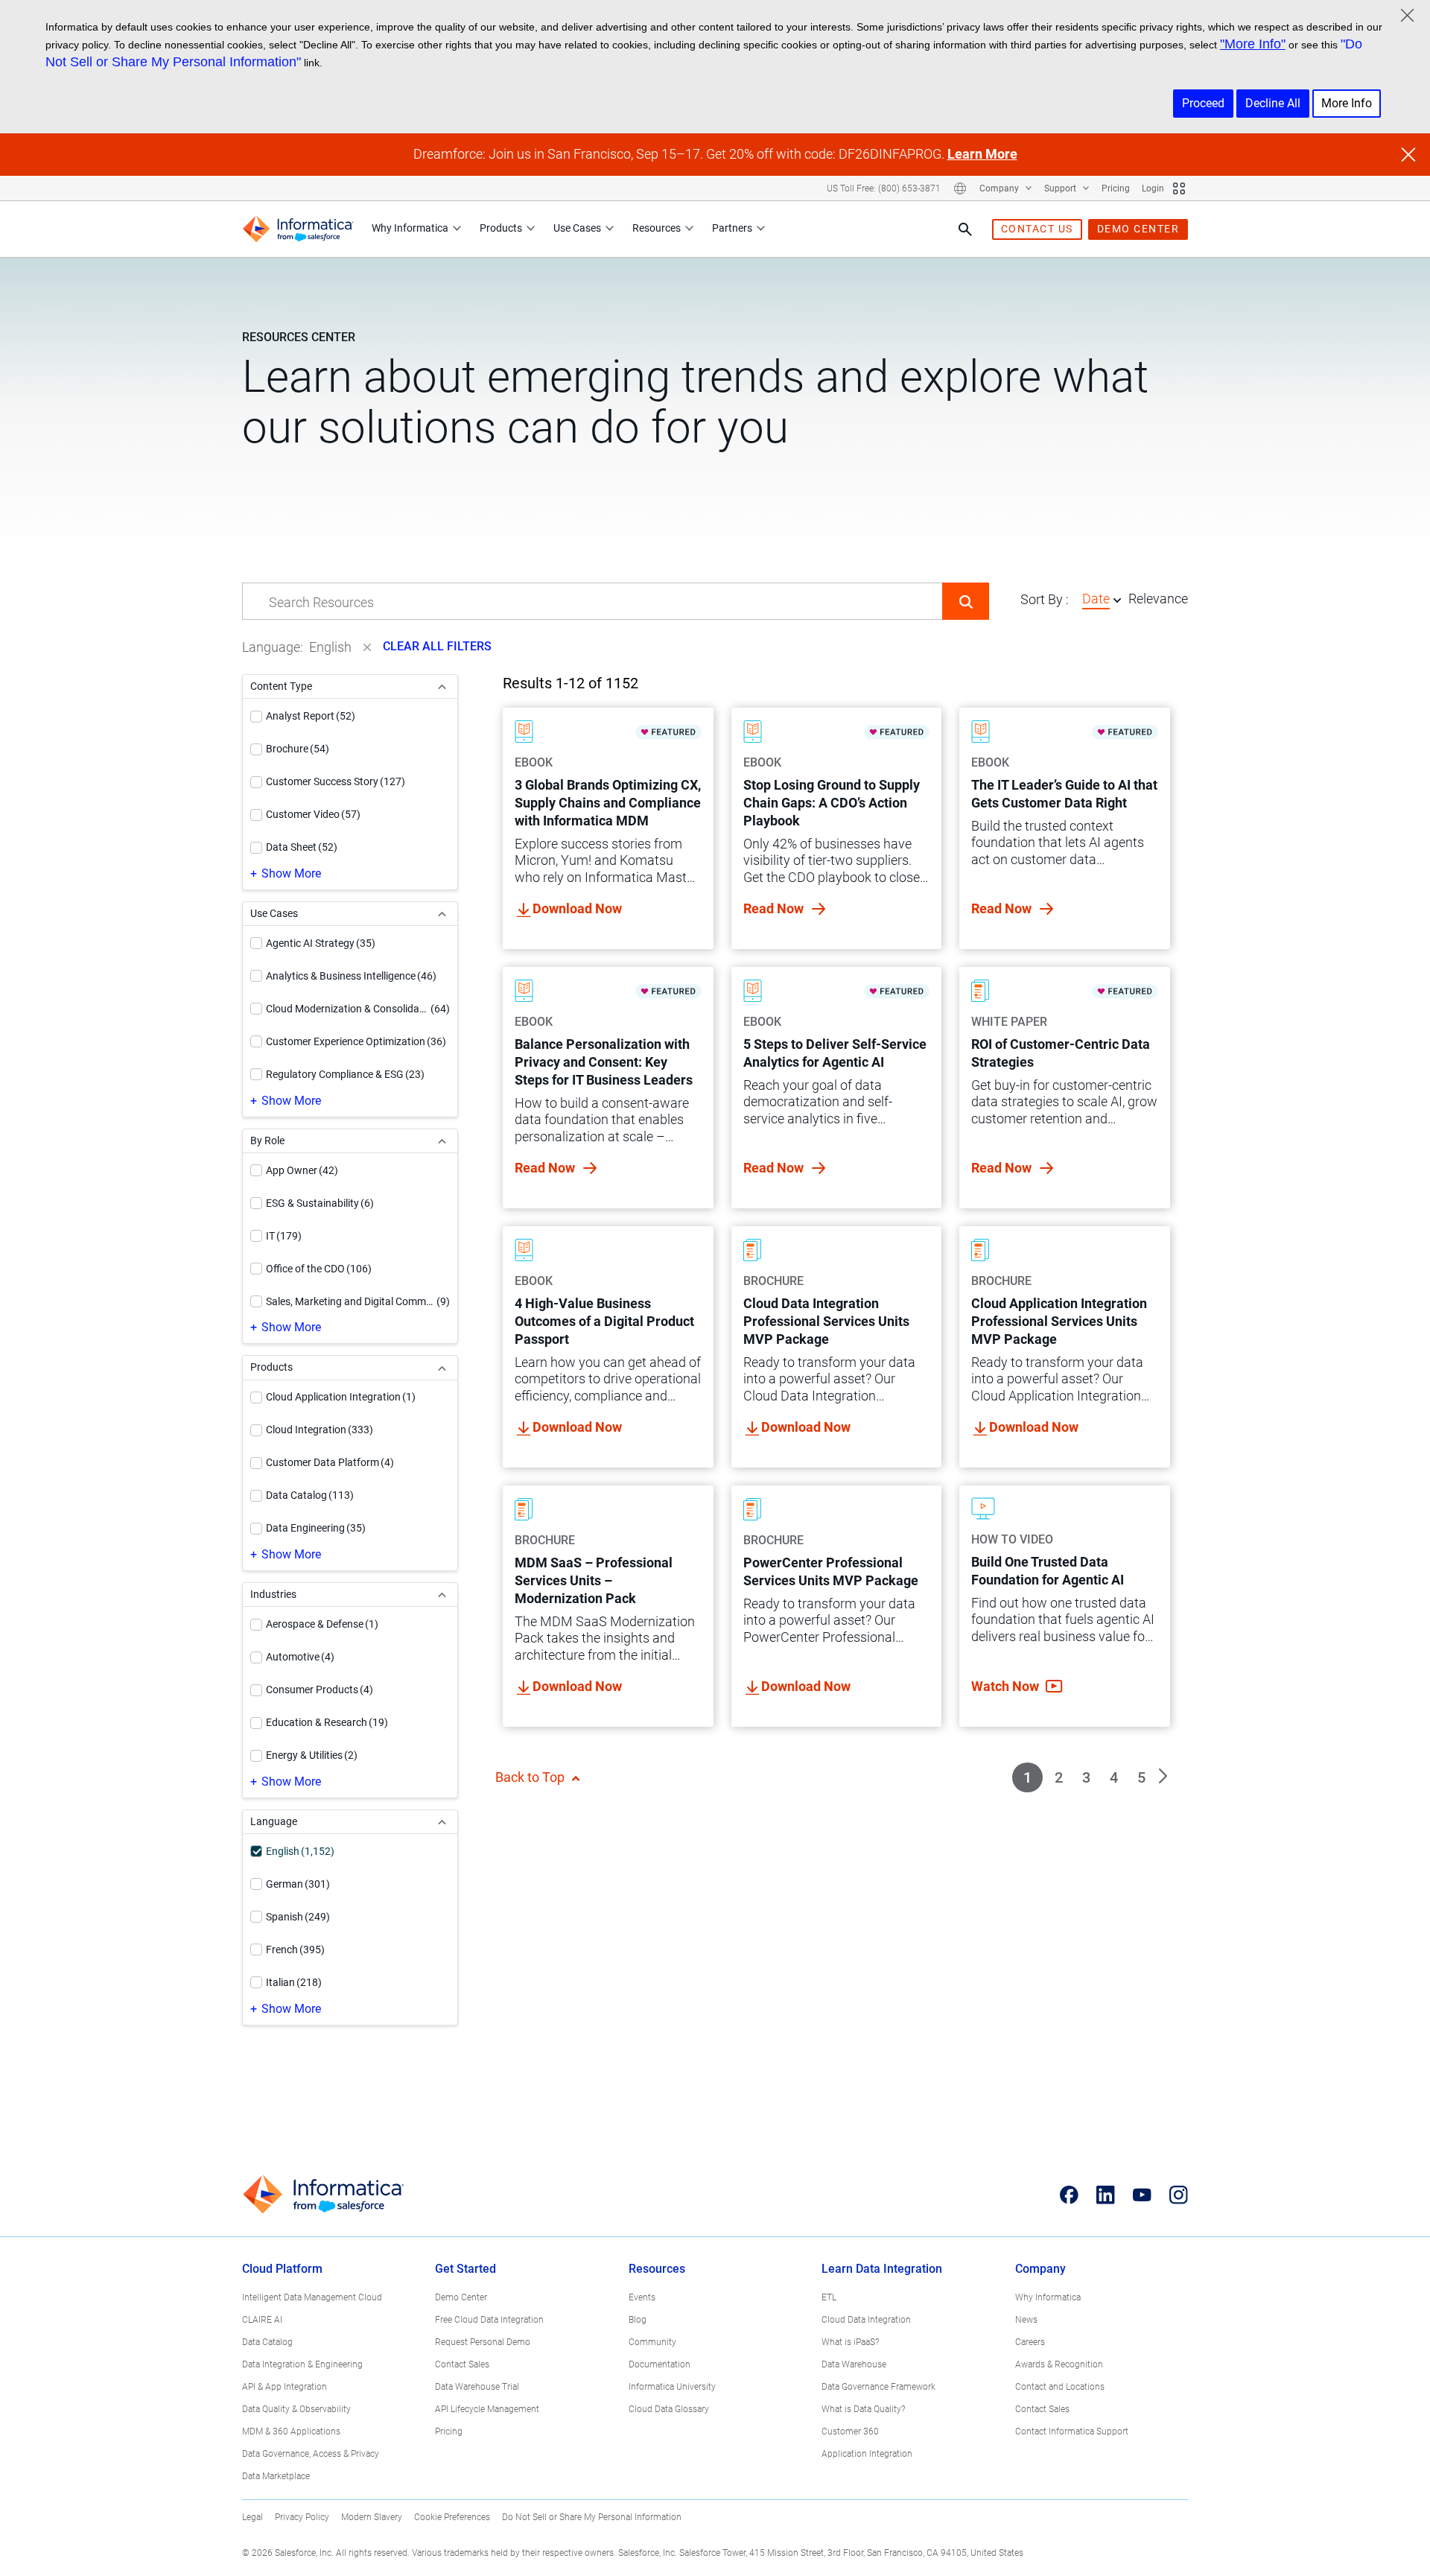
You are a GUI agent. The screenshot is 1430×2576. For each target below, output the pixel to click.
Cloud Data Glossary (669, 2409)
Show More (291, 873)
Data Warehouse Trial (477, 2387)
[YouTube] (1142, 2195)
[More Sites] (1179, 188)
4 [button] (1114, 1777)
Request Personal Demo (483, 2342)
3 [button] (1086, 1777)
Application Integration (867, 2454)
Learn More (982, 154)
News (1026, 2320)
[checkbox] (256, 717)
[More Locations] (960, 188)
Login (1153, 188)
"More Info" (1253, 44)
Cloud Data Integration (866, 2320)
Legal (252, 2517)
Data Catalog (267, 2342)
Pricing (1116, 188)
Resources (657, 228)
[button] (966, 601)
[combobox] (592, 602)
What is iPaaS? (850, 2342)
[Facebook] (1069, 2195)
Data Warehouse (854, 2364)
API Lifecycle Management (487, 2409)
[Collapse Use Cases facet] (442, 914)
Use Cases (577, 228)
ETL (829, 2297)
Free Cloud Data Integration (489, 2320)
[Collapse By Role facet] (442, 1141)
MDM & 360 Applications (291, 2431)
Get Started (465, 2269)
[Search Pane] (965, 229)
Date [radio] (1096, 599)
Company (1000, 188)
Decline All (1273, 103)
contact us (1037, 229)
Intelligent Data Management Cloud (312, 2297)
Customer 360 (850, 2431)
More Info (1347, 103)
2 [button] (1059, 1777)
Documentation (660, 2364)
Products (501, 228)
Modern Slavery (372, 2517)
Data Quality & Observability (296, 2409)
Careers (1030, 2342)
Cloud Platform (282, 2269)
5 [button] (1141, 1777)
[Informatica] (298, 229)
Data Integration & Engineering (302, 2364)
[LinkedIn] (1106, 2195)
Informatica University (672, 2387)
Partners (732, 228)
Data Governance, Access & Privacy (311, 2454)
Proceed (1203, 103)
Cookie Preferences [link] (452, 2517)
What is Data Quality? (863, 2409)
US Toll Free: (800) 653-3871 (884, 188)
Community (652, 2342)
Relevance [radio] (1158, 599)
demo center (1138, 229)
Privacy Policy (302, 2517)
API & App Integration (285, 2387)
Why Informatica (410, 228)
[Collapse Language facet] (442, 1822)
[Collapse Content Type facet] (442, 686)
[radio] (1117, 600)
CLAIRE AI (262, 2320)
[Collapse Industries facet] (442, 1595)
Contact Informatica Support (1072, 2431)
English (330, 647)
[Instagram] (1179, 2195)
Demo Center (461, 2297)
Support (1061, 188)
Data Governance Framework (878, 2387)
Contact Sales (462, 2364)
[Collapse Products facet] (442, 1367)
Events (642, 2297)
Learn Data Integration (882, 2269)
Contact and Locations (1060, 2387)
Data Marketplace (276, 2476)
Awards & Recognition (1059, 2364)
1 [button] (1027, 1777)
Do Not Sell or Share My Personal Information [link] (592, 2517)
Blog (638, 2320)
